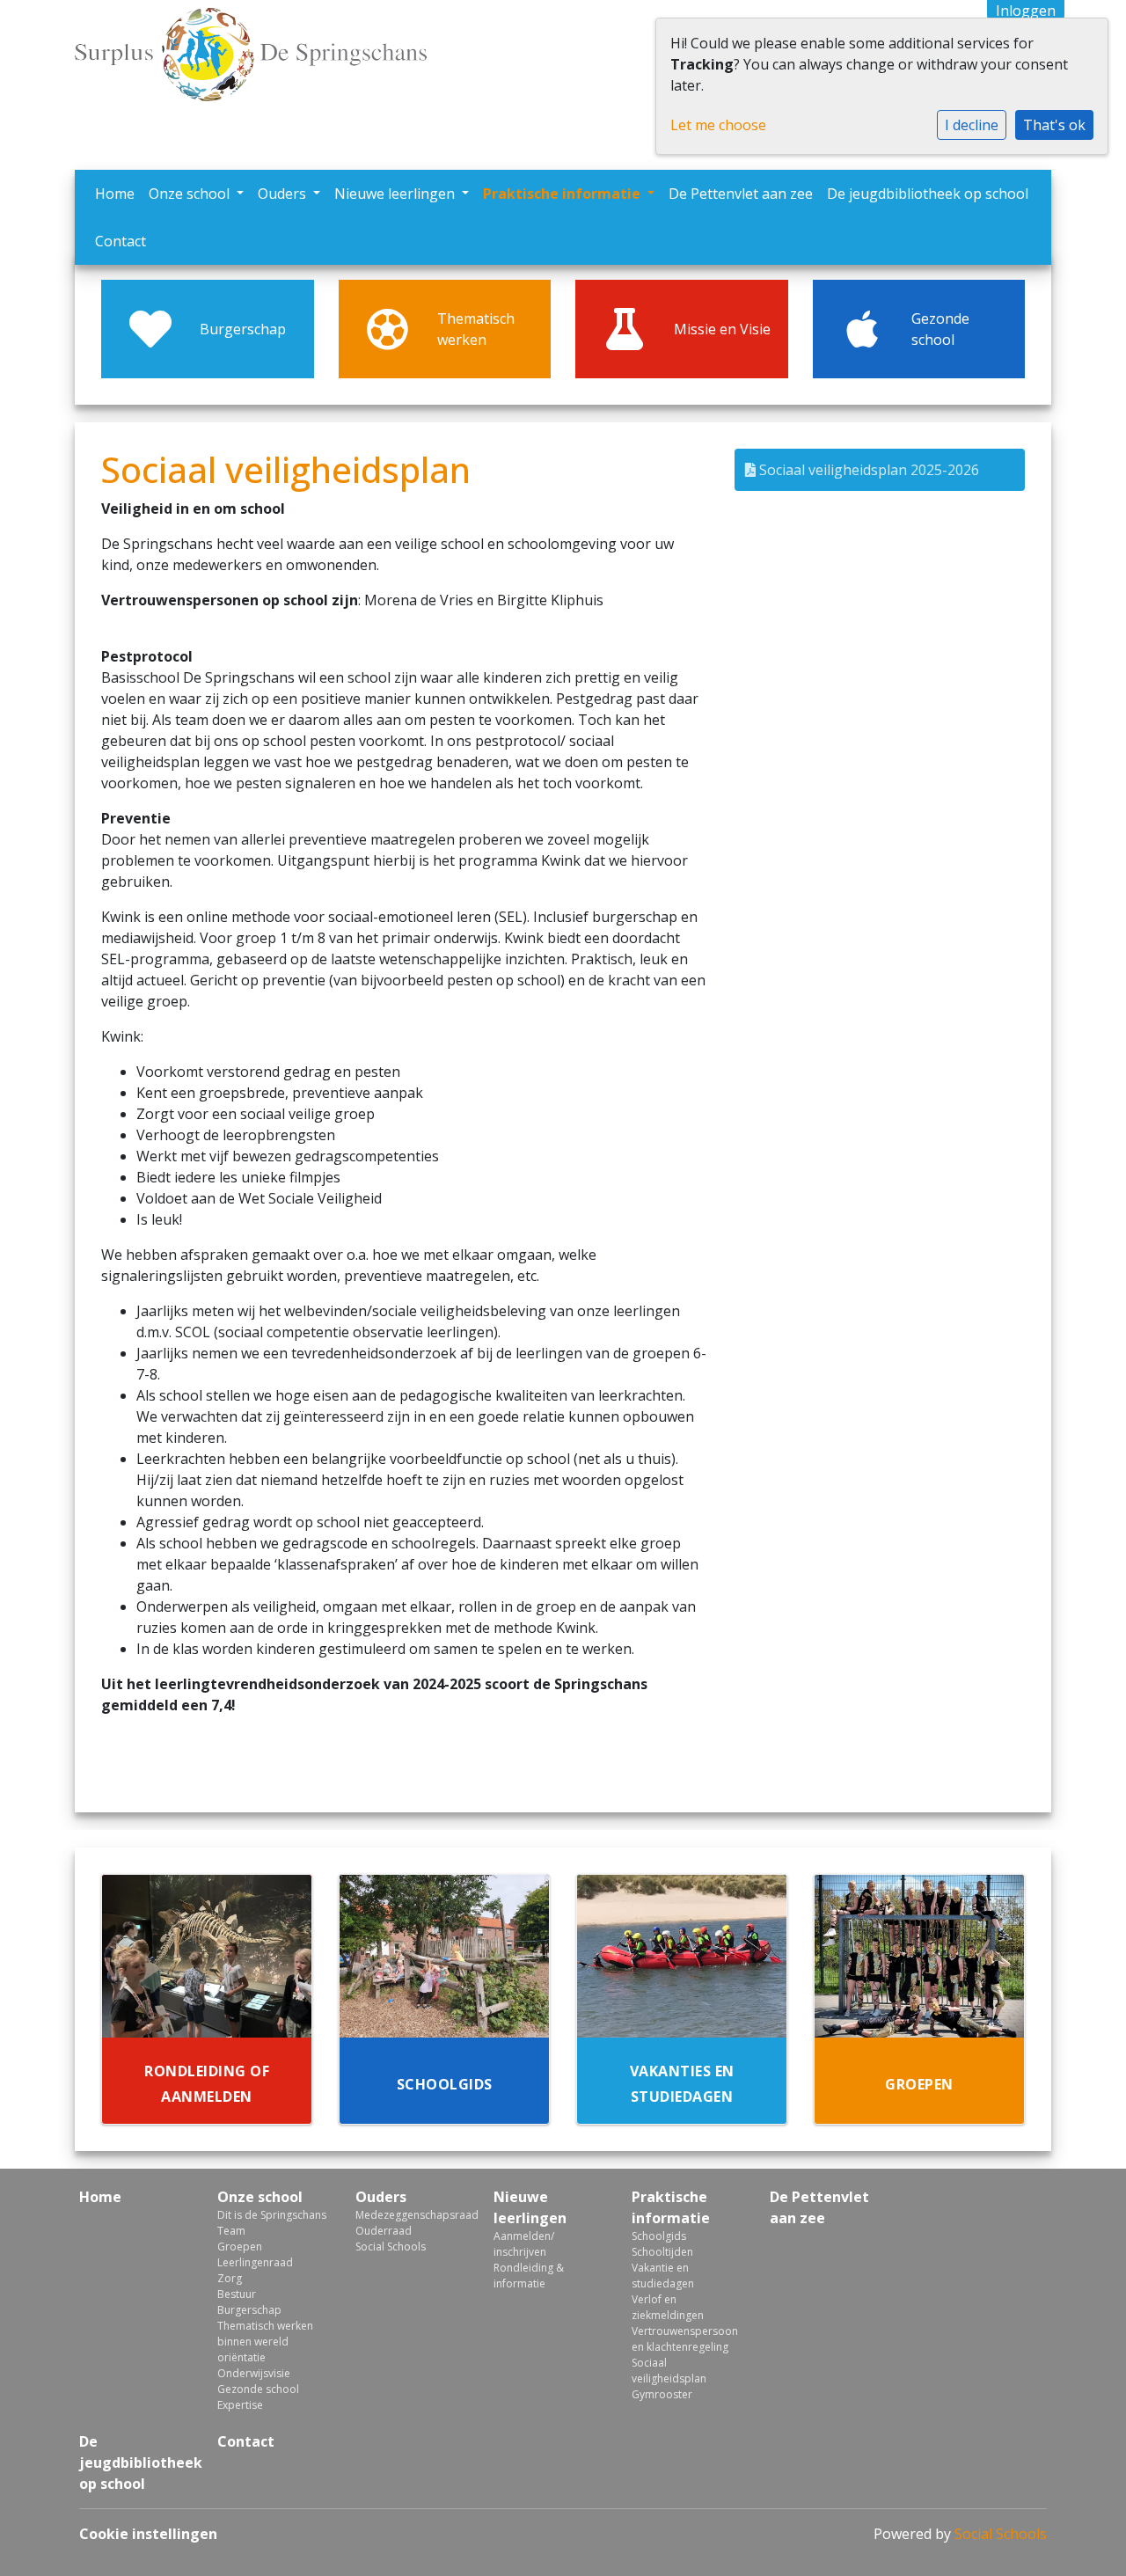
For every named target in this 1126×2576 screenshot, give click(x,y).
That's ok (1054, 125)
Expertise (240, 2405)
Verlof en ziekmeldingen (668, 2307)
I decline (972, 125)
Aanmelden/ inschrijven (524, 2244)
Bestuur (237, 2294)
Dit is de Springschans (272, 2215)
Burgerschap (249, 2310)
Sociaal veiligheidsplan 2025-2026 (867, 470)
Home (115, 194)
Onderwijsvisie (254, 2373)
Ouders (284, 194)
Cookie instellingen (148, 2534)
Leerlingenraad (255, 2262)
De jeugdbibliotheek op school (928, 194)
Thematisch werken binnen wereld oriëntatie (265, 2342)
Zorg (230, 2278)
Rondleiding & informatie (529, 2276)
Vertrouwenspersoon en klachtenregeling (685, 2339)
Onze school (191, 194)
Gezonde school (258, 2389)
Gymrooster (662, 2394)
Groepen (240, 2247)
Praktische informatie (563, 194)
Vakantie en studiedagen (663, 2276)
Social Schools (391, 2247)
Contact (121, 241)
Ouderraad (384, 2231)
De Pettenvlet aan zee (741, 194)
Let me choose (718, 125)
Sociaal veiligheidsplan (669, 2371)
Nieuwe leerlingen (396, 194)
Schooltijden (662, 2252)
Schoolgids (659, 2236)
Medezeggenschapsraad (411, 2215)
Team (231, 2231)
